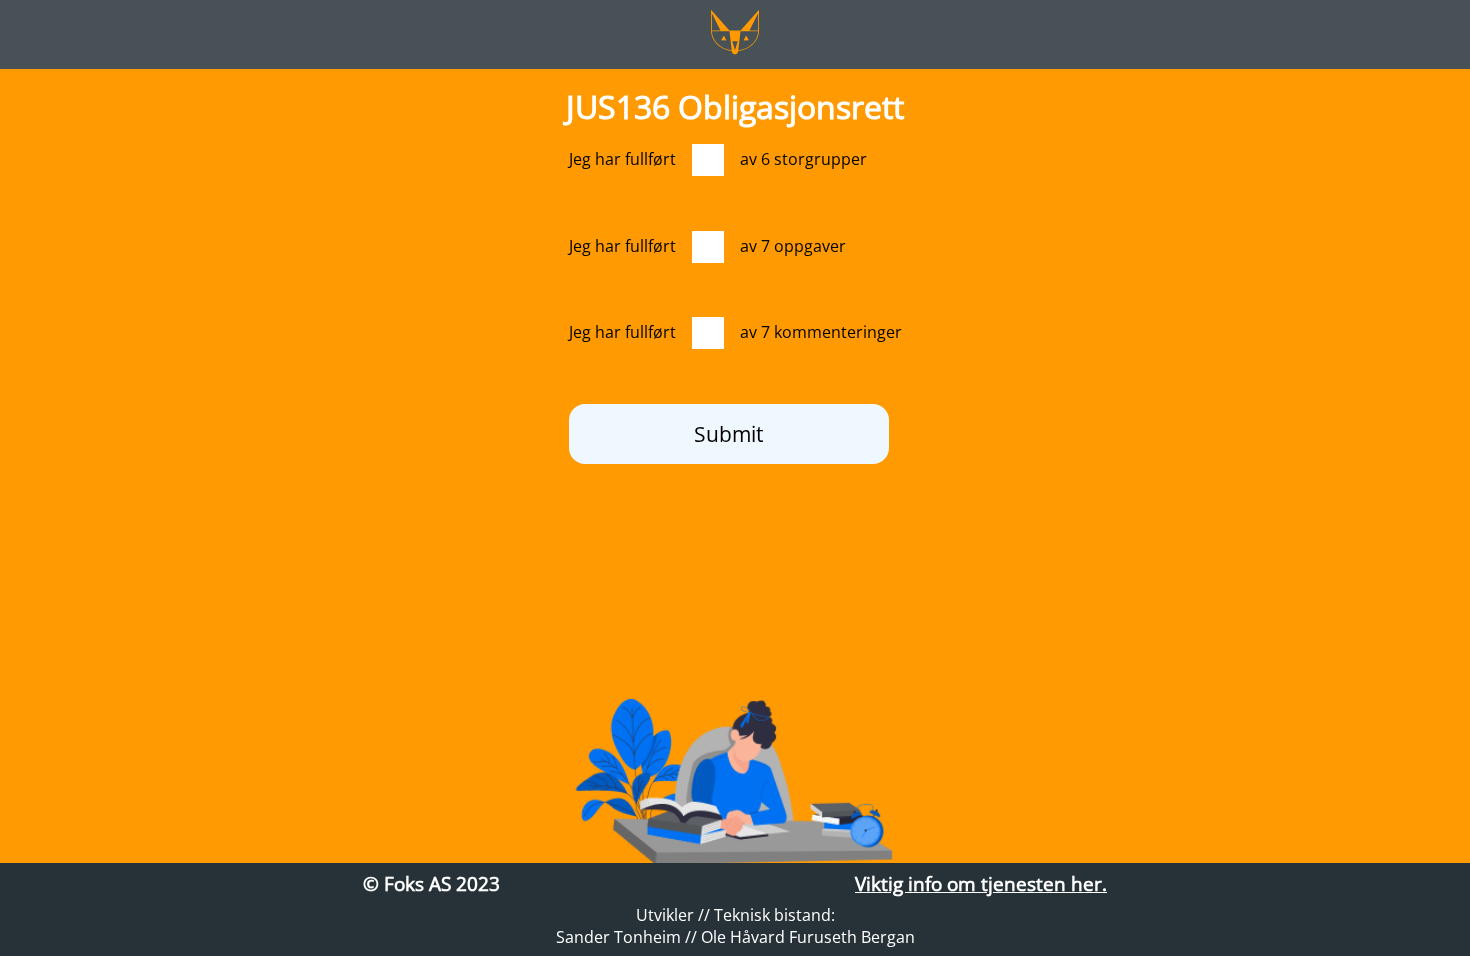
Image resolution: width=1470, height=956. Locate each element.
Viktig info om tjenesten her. (981, 883)
